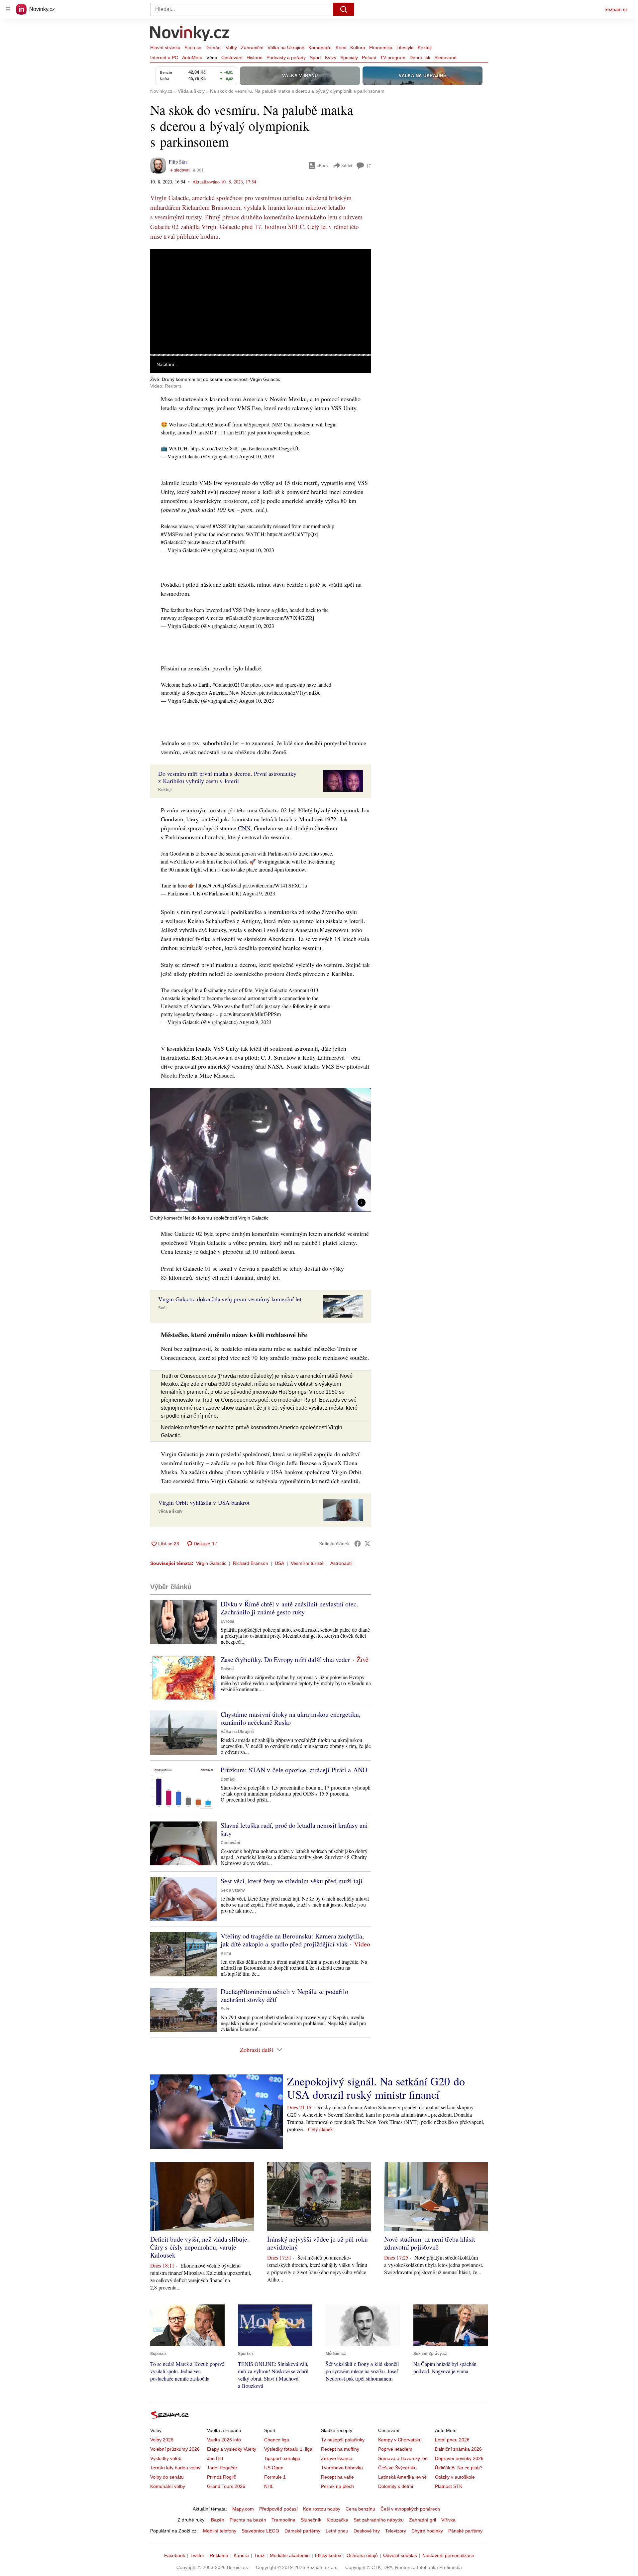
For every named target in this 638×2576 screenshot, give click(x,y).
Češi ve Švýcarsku (397, 2468)
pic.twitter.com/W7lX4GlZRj (283, 618)
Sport (315, 58)
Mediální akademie (290, 2555)
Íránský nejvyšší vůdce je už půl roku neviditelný (318, 2243)
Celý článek (320, 2129)
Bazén (218, 2520)
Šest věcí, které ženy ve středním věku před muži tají (292, 1881)
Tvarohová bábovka (342, 2468)
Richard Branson (251, 1563)
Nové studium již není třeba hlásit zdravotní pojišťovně (430, 2243)
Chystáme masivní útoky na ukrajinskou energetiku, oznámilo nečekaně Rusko (291, 1718)
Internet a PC (164, 58)
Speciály (349, 58)
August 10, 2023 (257, 456)
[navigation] (8, 9)
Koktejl (425, 48)
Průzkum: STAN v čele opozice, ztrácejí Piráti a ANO (294, 1770)
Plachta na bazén (248, 2520)
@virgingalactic (274, 861)
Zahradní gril (423, 2520)
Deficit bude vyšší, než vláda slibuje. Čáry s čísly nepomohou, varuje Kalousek (200, 2247)
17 (369, 166)
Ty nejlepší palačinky (343, 2440)
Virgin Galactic (211, 1563)
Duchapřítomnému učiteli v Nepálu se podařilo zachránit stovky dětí (284, 1995)
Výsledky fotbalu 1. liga (288, 2449)
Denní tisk (420, 58)
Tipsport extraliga (282, 2458)
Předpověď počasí (278, 2509)
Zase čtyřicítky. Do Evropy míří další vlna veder (285, 1659)
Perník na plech (337, 2486)
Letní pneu (337, 2531)
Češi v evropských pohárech (410, 2509)
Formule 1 (275, 2477)
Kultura (358, 48)
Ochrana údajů (362, 2555)
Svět (162, 1308)
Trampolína (283, 2520)
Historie (255, 58)
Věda (212, 58)
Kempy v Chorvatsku (400, 2440)
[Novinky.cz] (190, 34)
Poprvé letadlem (395, 2449)
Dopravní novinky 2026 (459, 2458)
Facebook (175, 2555)
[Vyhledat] (344, 9)
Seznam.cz (616, 9)
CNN (244, 828)
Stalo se (193, 48)
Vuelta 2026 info (224, 2440)
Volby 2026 (162, 2440)
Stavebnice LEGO (260, 2531)
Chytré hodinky (427, 2531)
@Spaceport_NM (262, 424)
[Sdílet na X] (368, 1544)
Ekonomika (381, 48)
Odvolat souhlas (400, 2555)
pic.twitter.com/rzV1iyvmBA (290, 693)
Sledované (445, 58)
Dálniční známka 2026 (458, 2449)
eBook (323, 165)
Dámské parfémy (302, 2531)
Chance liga (277, 2440)
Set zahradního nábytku (379, 2520)
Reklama (219, 2555)
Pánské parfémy (465, 2531)
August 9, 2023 (259, 893)
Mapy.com (243, 2509)
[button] (261, 301)
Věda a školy (170, 1511)
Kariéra (241, 2555)
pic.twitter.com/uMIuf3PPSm (250, 1014)
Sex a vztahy (233, 1890)
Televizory (396, 2531)
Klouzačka (337, 2520)
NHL (269, 2486)
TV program (393, 58)
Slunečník (311, 2520)
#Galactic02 (201, 424)
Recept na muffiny (340, 2449)
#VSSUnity (225, 526)
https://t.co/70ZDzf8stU (215, 448)
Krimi (341, 48)
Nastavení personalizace (448, 2555)
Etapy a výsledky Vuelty (232, 2449)
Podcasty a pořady (286, 58)
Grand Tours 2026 (226, 2486)
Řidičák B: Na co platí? (459, 2468)
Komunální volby (168, 2486)
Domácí (213, 48)
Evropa (227, 1621)
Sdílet (347, 165)
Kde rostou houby (322, 2509)
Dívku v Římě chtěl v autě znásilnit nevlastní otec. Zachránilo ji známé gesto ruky (289, 1608)
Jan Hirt (215, 2458)
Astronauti (341, 1563)
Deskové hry (367, 2531)
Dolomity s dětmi (396, 2486)
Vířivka (448, 2520)
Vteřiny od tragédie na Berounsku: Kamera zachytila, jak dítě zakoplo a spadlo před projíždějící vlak (292, 1940)
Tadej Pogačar (222, 2468)
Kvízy (331, 58)
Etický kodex (328, 2555)
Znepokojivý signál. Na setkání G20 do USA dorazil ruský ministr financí (376, 2088)
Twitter (197, 2555)
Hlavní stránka (165, 48)
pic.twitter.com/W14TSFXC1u (275, 885)
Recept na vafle (337, 2477)
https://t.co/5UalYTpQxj (293, 534)
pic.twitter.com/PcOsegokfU (271, 448)
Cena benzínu (360, 2509)
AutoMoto (192, 58)
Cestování (232, 58)
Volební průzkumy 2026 (175, 2449)
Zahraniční (252, 48)
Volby (231, 48)
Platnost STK (449, 2486)
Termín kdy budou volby (175, 2468)
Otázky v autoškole (455, 2477)
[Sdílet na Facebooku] (358, 1544)
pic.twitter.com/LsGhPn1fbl (216, 542)
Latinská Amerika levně (402, 2477)
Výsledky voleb (166, 2458)
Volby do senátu (167, 2477)
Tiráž (259, 2555)
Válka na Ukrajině (286, 48)
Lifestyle (405, 48)
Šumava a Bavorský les (403, 2458)
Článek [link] (163, 267)
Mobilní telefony (220, 2531)
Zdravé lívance (337, 2458)
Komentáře (320, 48)
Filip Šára (178, 162)
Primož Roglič (221, 2477)
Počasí (369, 58)
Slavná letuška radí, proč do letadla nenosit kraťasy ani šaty (294, 1829)
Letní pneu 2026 (452, 2440)
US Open (274, 2468)
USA (279, 1563)
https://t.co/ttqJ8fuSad (219, 885)
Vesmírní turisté (307, 1563)
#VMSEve (172, 534)
